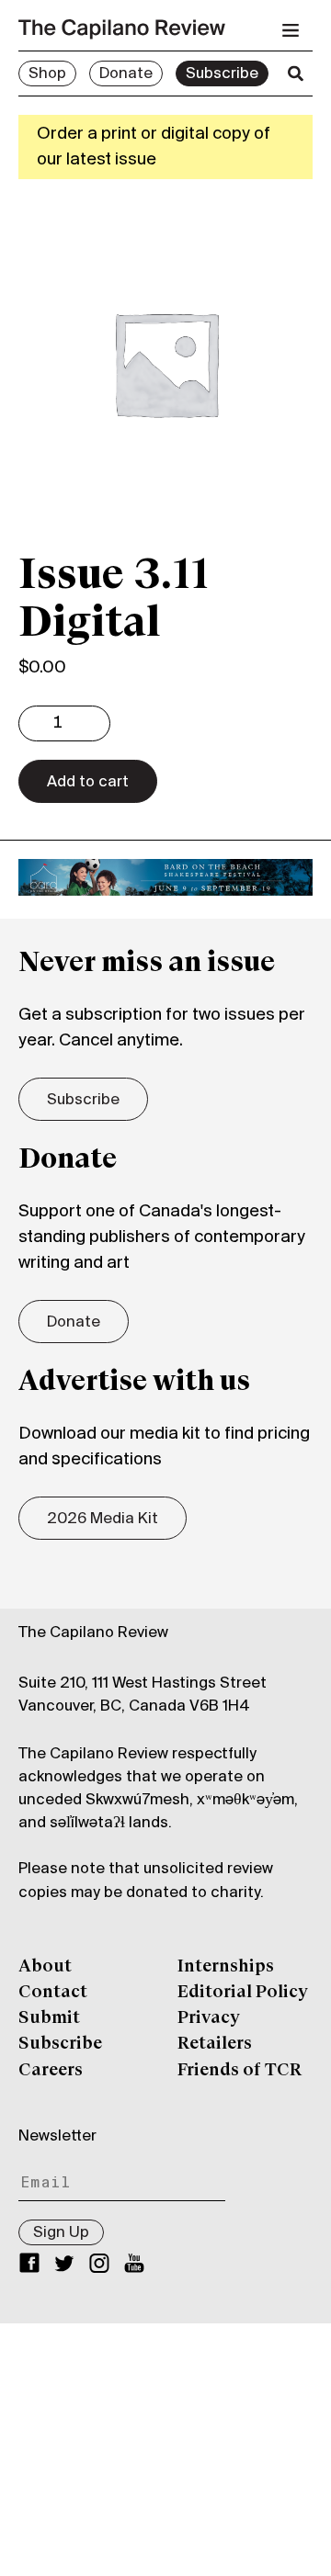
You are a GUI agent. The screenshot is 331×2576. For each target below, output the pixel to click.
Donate (126, 74)
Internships (226, 1967)
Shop (47, 74)
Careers (51, 2071)
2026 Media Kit (103, 1520)
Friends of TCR (240, 2071)
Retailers (215, 2044)
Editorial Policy (243, 1993)
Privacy (209, 2018)
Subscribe (222, 74)
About (45, 1967)
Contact (53, 1993)
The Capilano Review (93, 1633)
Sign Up (61, 2233)
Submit (49, 2018)
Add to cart (88, 783)
